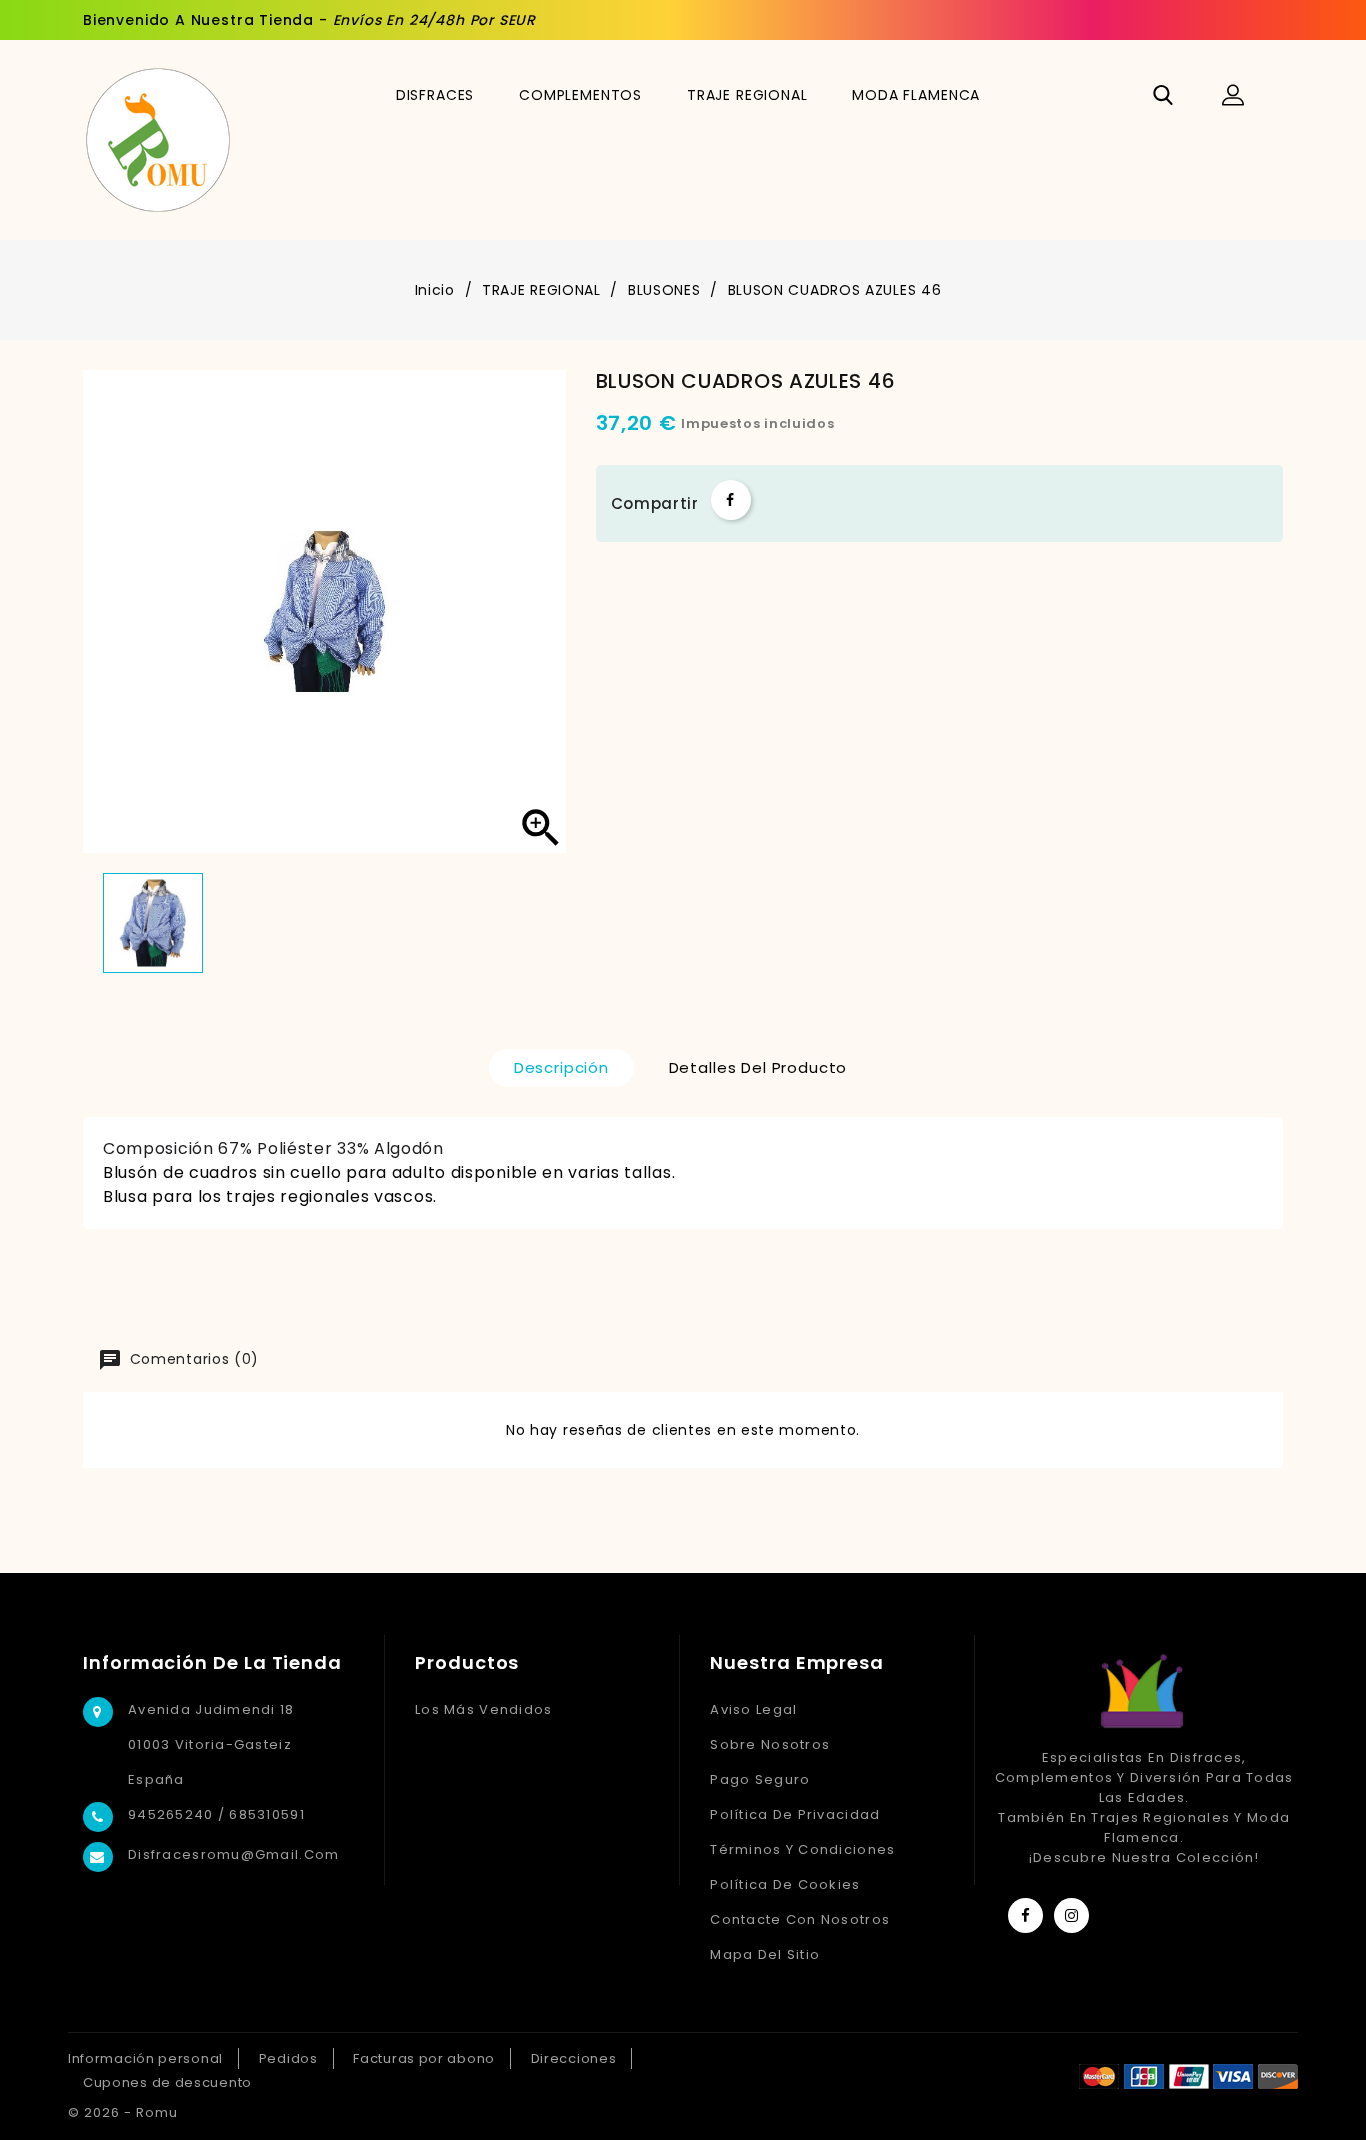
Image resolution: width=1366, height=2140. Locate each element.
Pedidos (288, 2058)
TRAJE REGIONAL (747, 95)
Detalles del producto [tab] (758, 1067)
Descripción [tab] (561, 1067)
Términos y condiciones (802, 1849)
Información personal (145, 2058)
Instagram (1071, 1915)
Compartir (731, 500)
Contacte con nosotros (800, 1919)
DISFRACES (435, 95)
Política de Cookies (785, 1884)
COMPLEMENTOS (580, 95)
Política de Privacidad (795, 1814)
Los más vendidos (483, 1709)
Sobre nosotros (770, 1744)
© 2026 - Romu (123, 2112)
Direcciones (574, 2058)
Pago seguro (760, 1779)
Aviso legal (753, 1709)
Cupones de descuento (167, 2082)
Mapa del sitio (765, 1954)
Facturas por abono (424, 2058)
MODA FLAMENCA (916, 95)
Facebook (1025, 1915)
